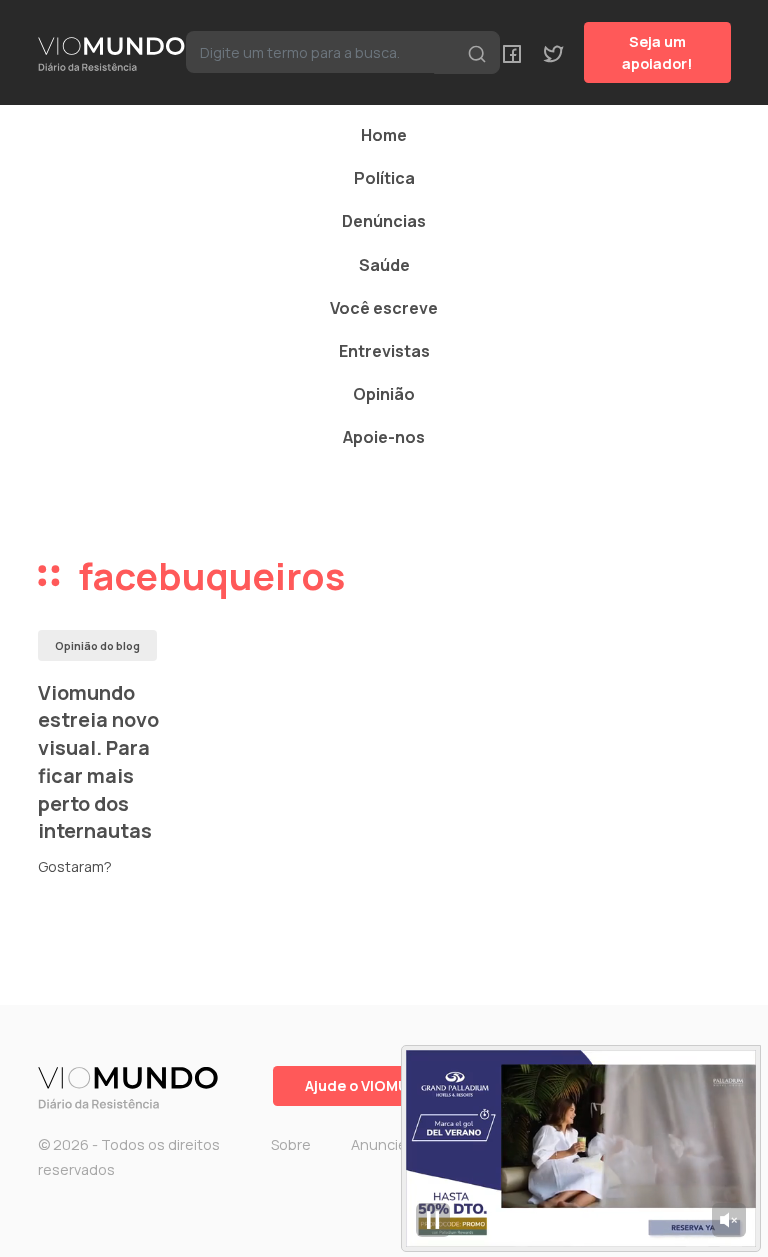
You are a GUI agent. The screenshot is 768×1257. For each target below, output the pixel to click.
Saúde (384, 265)
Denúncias (384, 221)
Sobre (291, 1144)
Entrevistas (384, 351)
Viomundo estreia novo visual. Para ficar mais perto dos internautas (98, 762)
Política (384, 178)
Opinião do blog (97, 645)
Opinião (384, 394)
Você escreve (384, 308)
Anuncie (379, 1144)
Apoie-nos (384, 437)
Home (384, 135)
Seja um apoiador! (657, 52)
